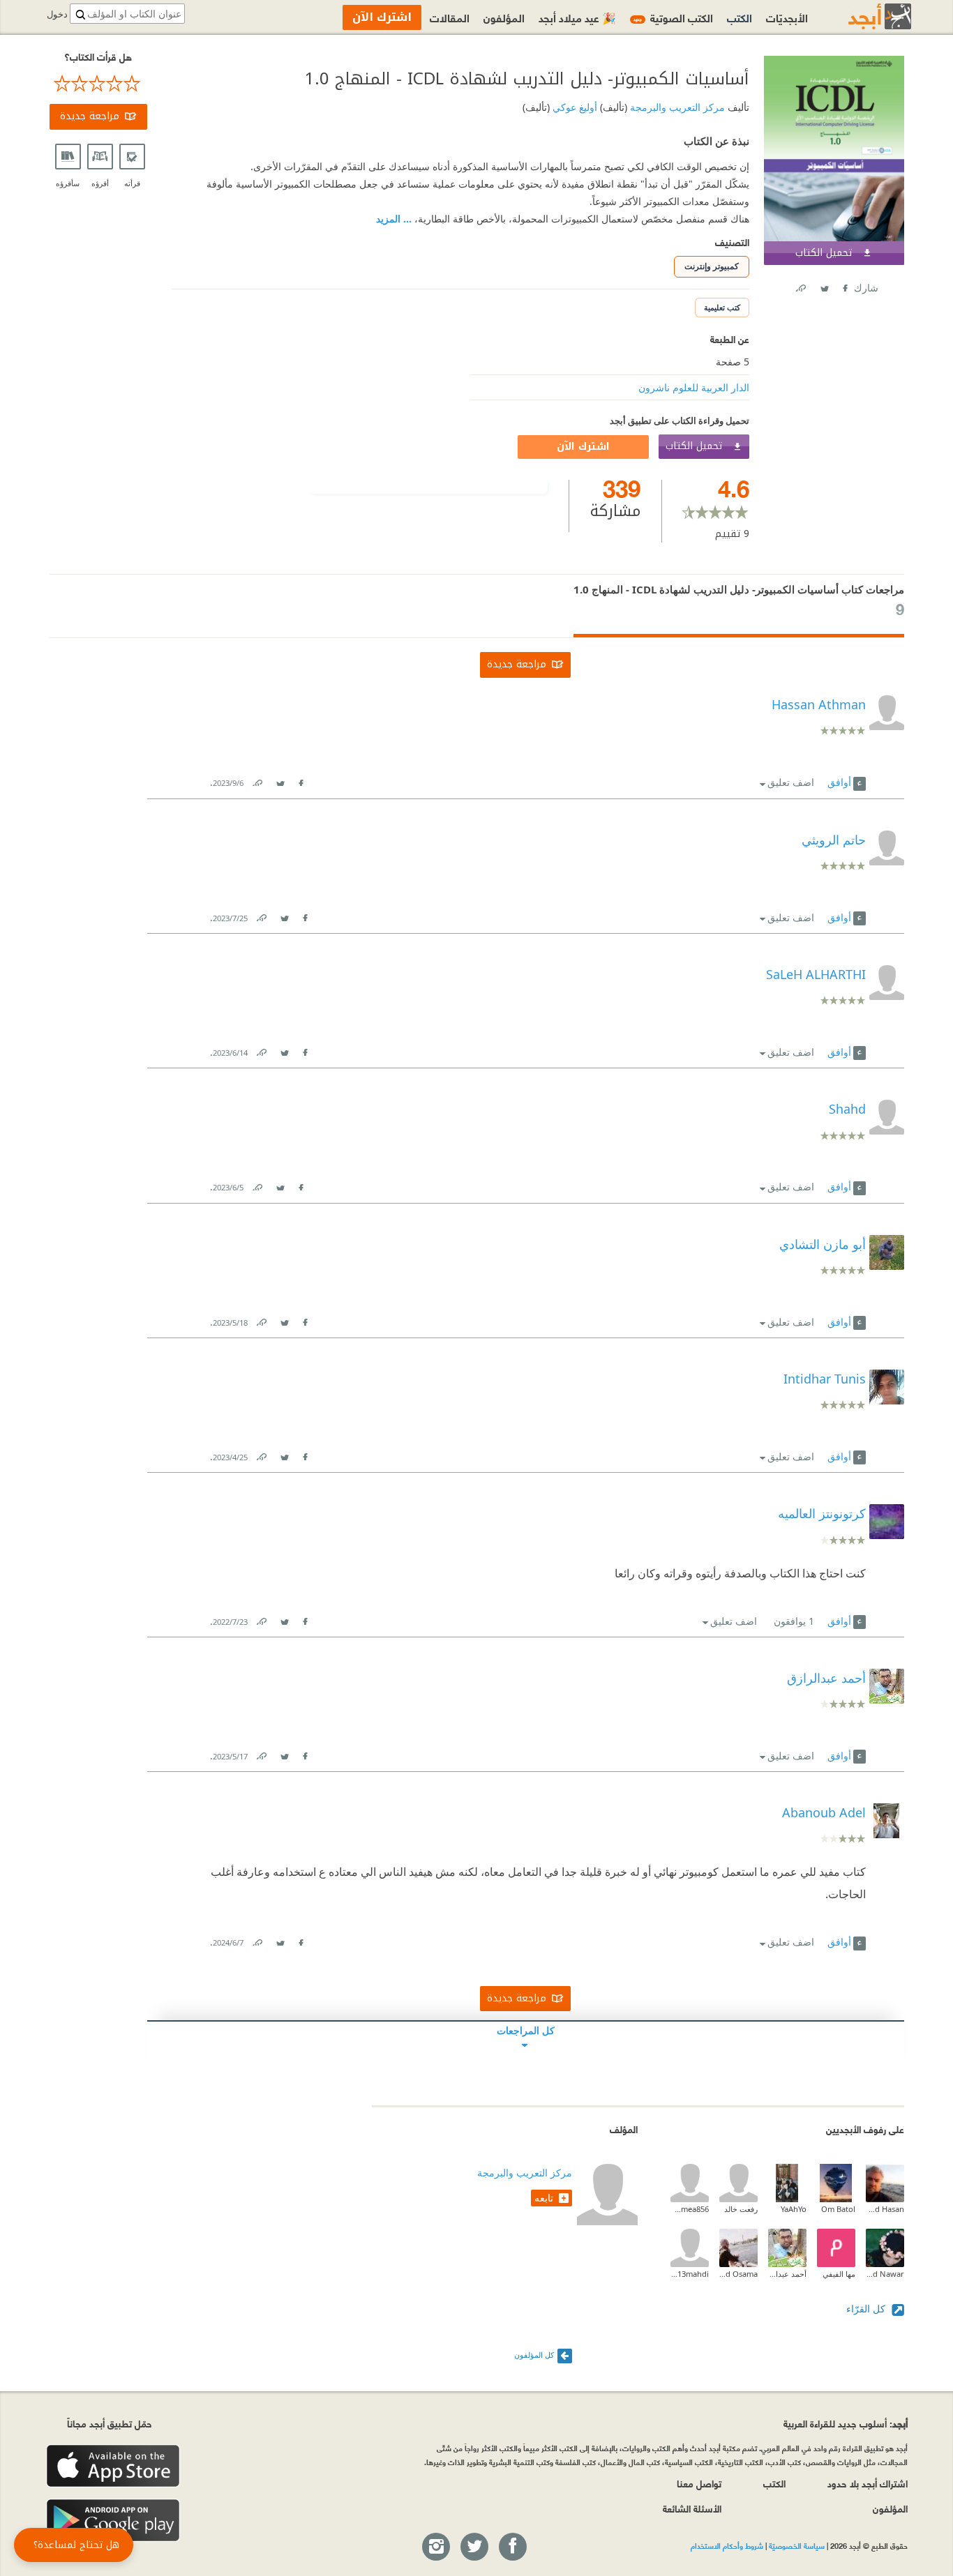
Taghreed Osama (738, 2274)
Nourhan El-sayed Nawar (885, 2274)
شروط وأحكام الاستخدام (727, 2545)
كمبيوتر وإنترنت (712, 266)
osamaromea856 (690, 2209)
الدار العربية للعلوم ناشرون (694, 387)
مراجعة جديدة (90, 116)
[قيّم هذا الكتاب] (98, 84)
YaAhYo (794, 2209)
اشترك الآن (583, 447)
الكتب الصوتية (673, 17)
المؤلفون (504, 17)
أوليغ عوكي (573, 107)
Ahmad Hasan (885, 2209)
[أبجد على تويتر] (474, 2547)
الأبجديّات (787, 17)
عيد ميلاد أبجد (577, 17)
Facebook (844, 286)
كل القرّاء (867, 2309)
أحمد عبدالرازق (787, 2274)
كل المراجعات (526, 2030)
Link (257, 780)
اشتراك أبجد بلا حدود (868, 2483)
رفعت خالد (741, 2209)
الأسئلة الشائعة (692, 2508)
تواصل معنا (699, 2483)
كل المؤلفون (534, 2355)
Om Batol (838, 2209)
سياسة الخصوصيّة (797, 2545)
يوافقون (794, 1621)
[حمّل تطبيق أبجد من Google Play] (113, 2521)
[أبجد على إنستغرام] (435, 2547)
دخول (57, 14)
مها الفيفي (839, 2274)
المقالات (450, 17)
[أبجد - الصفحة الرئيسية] (862, 16)
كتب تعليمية (722, 307)
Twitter (824, 286)
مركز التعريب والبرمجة (676, 107)
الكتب (740, 17)
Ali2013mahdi (690, 2274)
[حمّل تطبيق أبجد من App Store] (113, 2466)
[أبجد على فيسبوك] (512, 2547)
